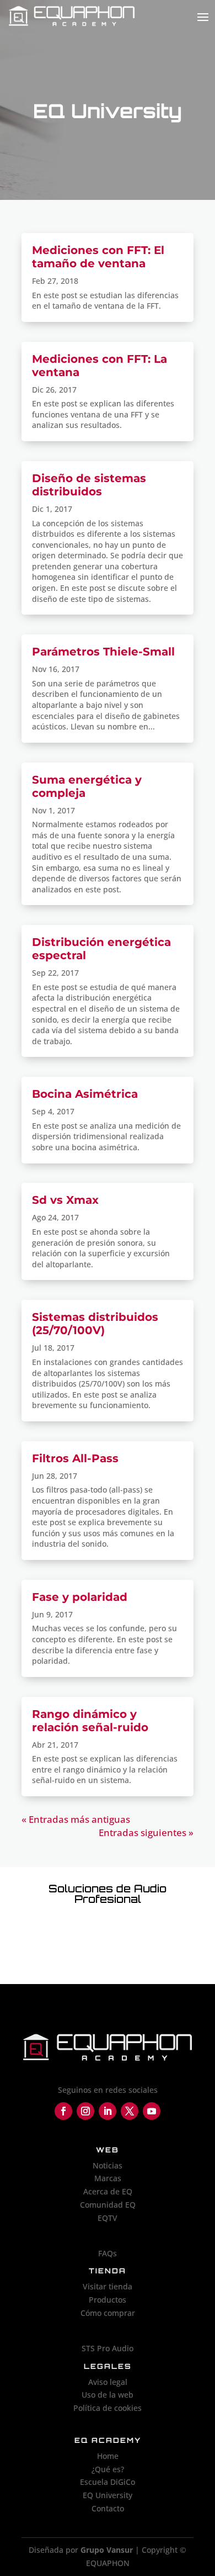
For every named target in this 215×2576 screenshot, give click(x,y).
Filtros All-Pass (75, 1458)
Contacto (108, 2508)
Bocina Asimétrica (85, 1094)
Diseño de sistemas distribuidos (89, 485)
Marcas (108, 2178)
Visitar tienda (108, 2286)
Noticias (108, 2165)
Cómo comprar (108, 2313)
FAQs (108, 2253)
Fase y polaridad (80, 1597)
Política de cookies (108, 2408)
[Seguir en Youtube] (152, 2111)
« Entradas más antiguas (76, 1819)
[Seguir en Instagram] (85, 2111)
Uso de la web (108, 2395)
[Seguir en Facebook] (63, 2111)
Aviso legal (108, 2382)
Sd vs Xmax (65, 1200)
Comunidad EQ (108, 2205)
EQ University (108, 2495)
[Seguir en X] (130, 2111)
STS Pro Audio (108, 2348)
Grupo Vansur (107, 2550)
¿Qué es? (108, 2469)
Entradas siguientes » (146, 1832)
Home (108, 2456)
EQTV (108, 2218)
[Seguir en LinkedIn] (108, 2111)
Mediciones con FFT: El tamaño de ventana (98, 257)
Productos (108, 2300)
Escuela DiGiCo (108, 2482)
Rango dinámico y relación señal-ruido (90, 1721)
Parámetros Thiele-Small (103, 652)
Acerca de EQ (108, 2191)
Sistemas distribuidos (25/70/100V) (95, 1324)
